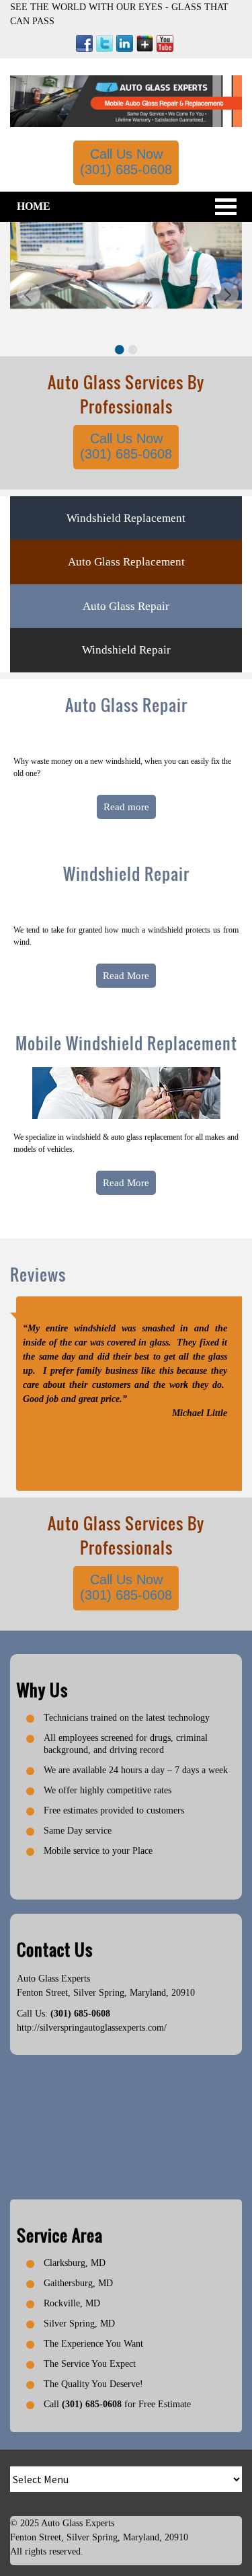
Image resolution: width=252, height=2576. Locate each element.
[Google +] (145, 43)
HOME (34, 206)
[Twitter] (104, 43)
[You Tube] (165, 43)
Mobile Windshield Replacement (126, 1043)
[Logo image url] (126, 101)
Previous (27, 296)
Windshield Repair (126, 650)
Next (225, 296)
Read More (126, 976)
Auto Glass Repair (126, 606)
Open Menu (226, 207)
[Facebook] (84, 43)
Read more (126, 807)
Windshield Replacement (126, 518)
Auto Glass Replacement (126, 562)
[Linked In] (125, 43)
